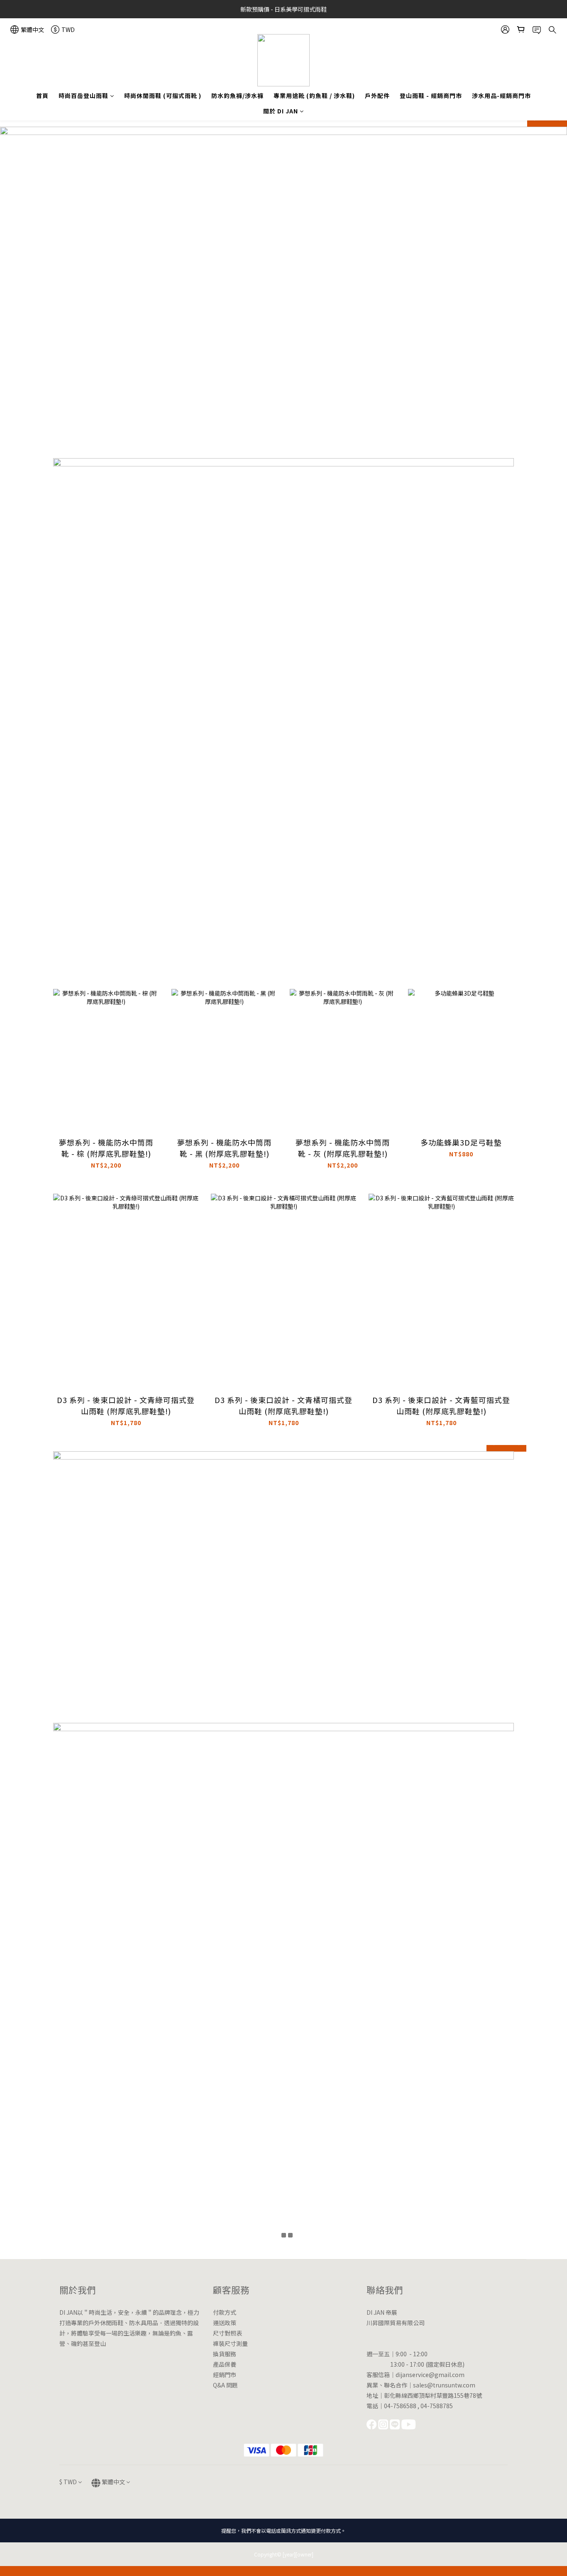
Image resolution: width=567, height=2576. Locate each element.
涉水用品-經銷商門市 (501, 96)
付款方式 (225, 2312)
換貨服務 (225, 2354)
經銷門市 (225, 2375)
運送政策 (225, 2323)
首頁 (42, 96)
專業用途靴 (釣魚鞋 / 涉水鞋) (314, 96)
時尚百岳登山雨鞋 (83, 96)
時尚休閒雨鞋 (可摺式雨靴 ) (163, 96)
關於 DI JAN (281, 111)
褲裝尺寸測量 (230, 2343)
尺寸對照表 (227, 2333)
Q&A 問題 (225, 2385)
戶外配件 (377, 96)
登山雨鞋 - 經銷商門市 (431, 96)
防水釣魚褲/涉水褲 (237, 96)
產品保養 (225, 2364)
